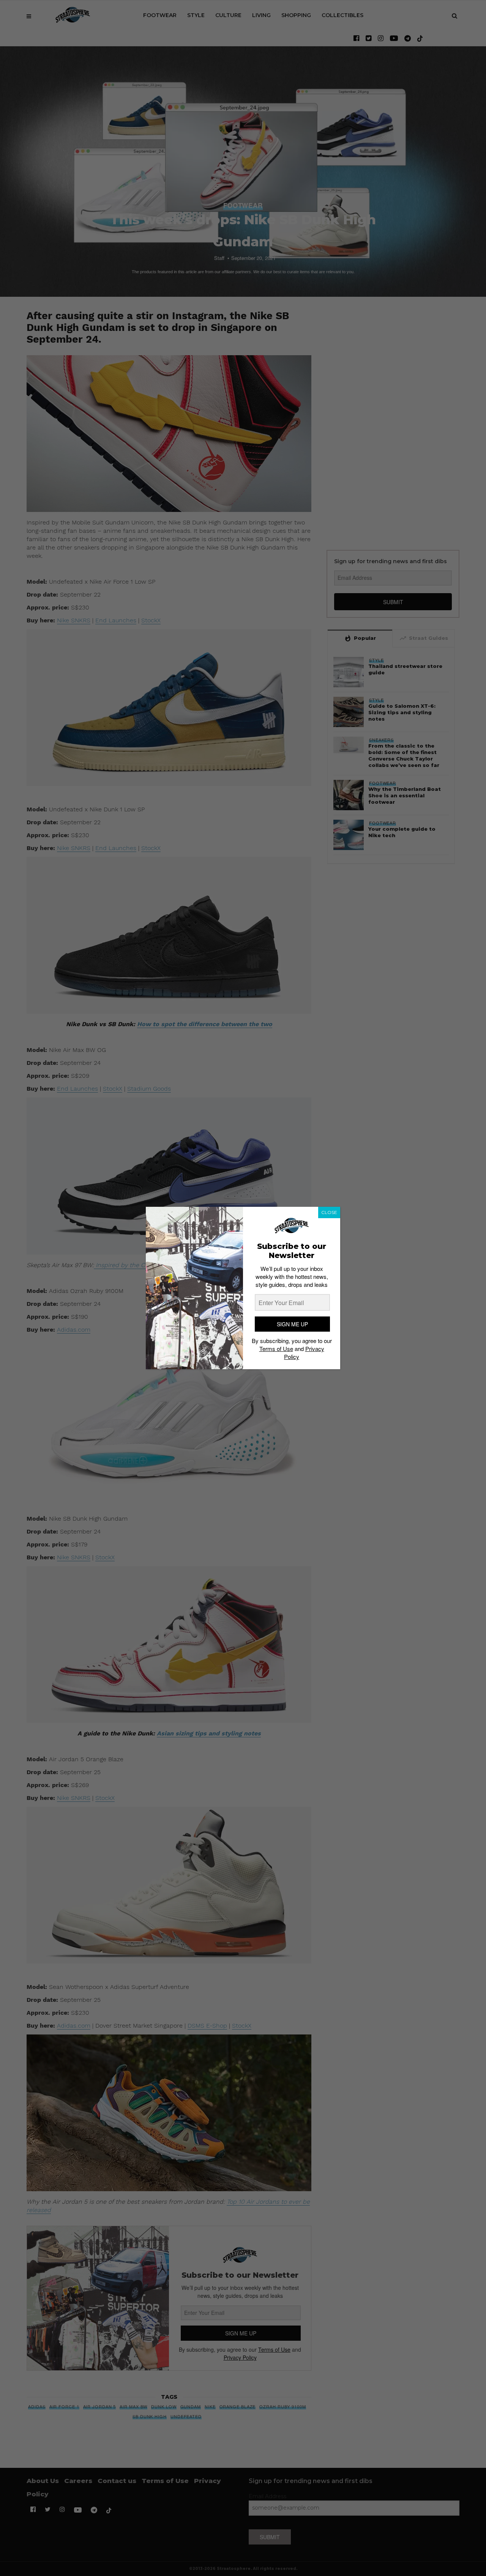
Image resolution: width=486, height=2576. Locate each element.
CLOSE (329, 1212)
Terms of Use (276, 1349)
